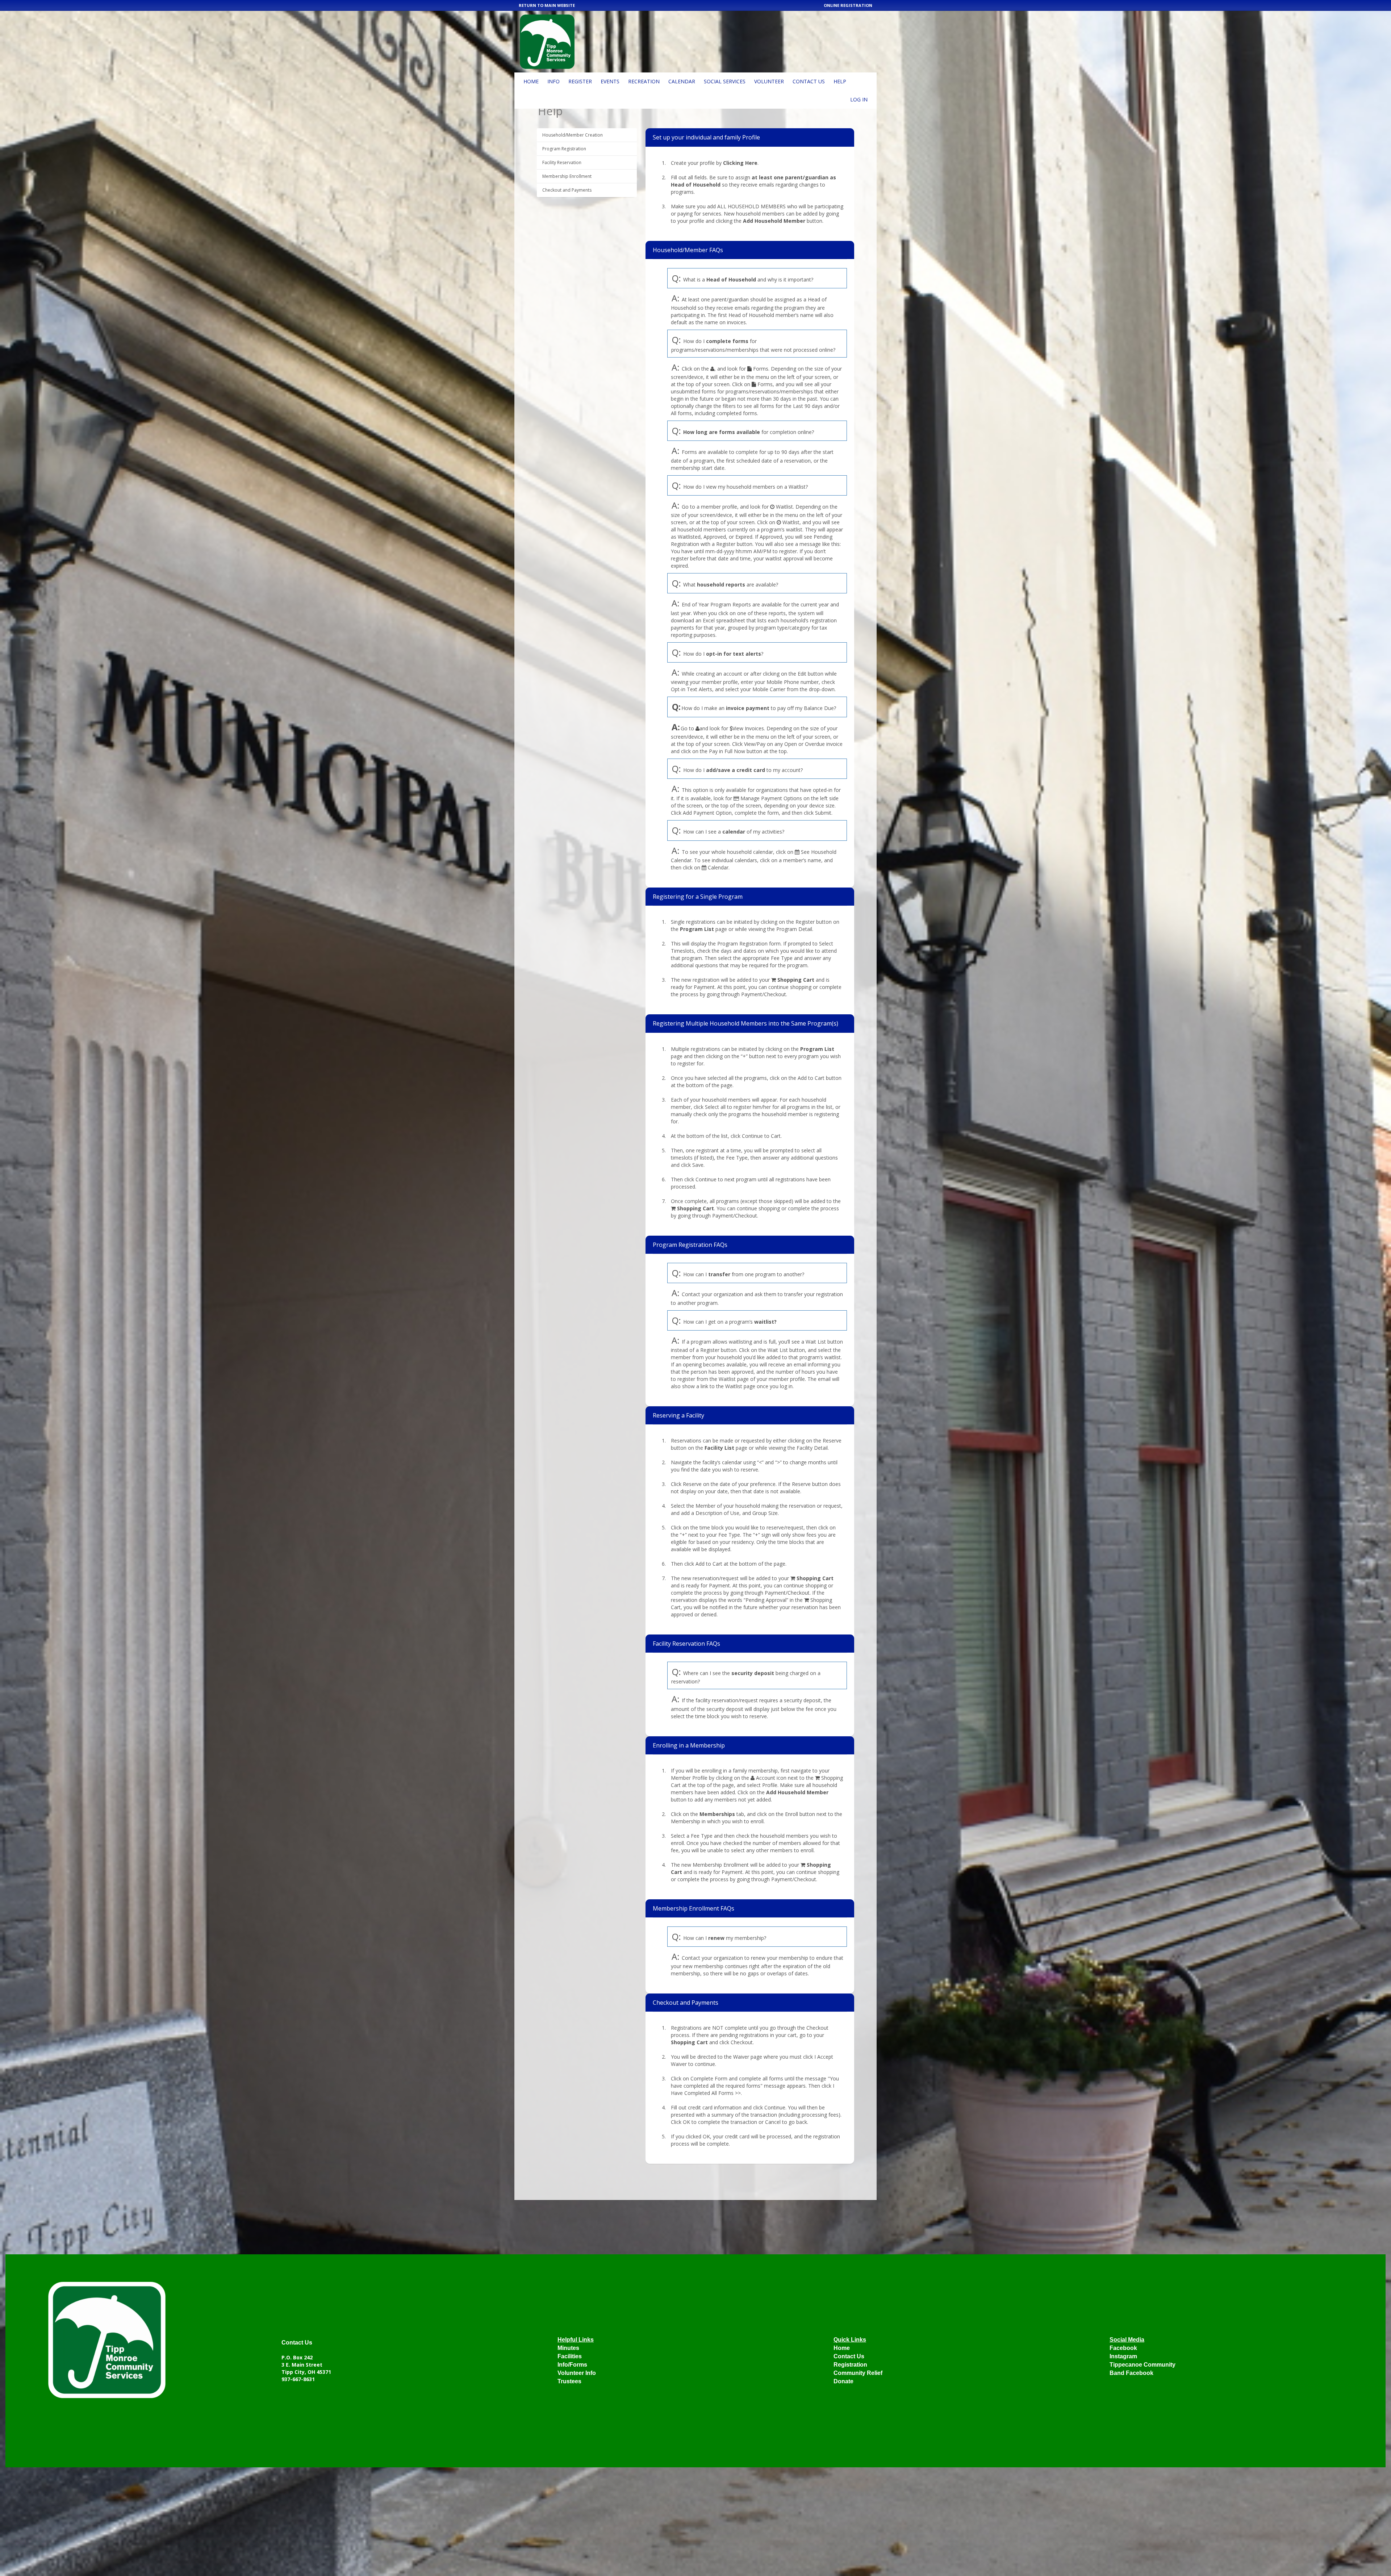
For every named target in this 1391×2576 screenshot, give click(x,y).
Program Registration (564, 149)
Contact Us (809, 81)
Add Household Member (774, 221)
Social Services (725, 81)
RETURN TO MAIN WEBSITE (547, 5)
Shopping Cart (796, 980)
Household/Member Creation (573, 135)
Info (554, 81)
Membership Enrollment (567, 176)
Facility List (719, 1448)
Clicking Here (740, 163)
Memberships (717, 1814)
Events (610, 81)
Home (531, 81)
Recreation (644, 81)
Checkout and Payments (567, 190)
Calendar (682, 81)
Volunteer (769, 81)
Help (840, 81)
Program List (697, 929)
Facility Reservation (562, 162)
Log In (859, 99)
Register (580, 81)
